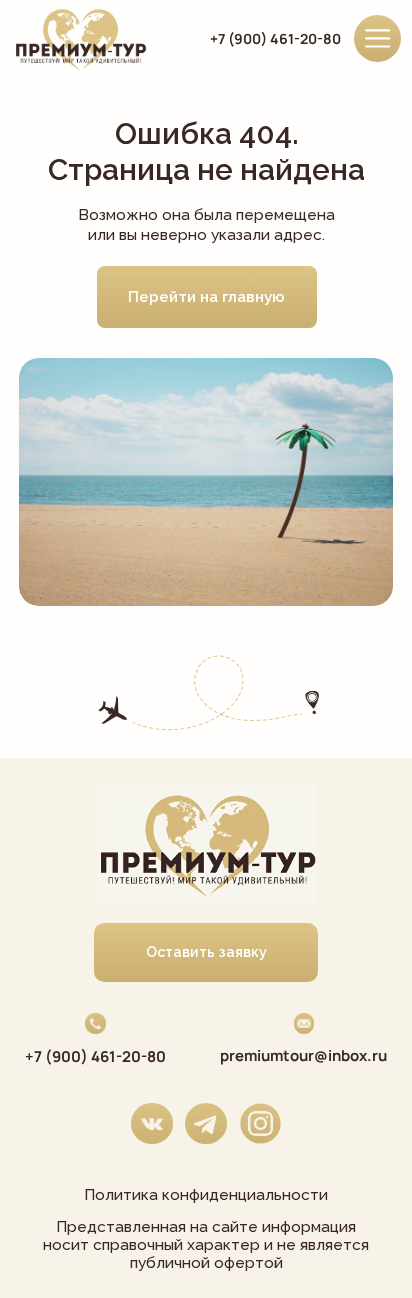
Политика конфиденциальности (206, 1194)
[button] (206, 952)
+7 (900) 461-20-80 (275, 38)
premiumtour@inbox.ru (303, 1055)
